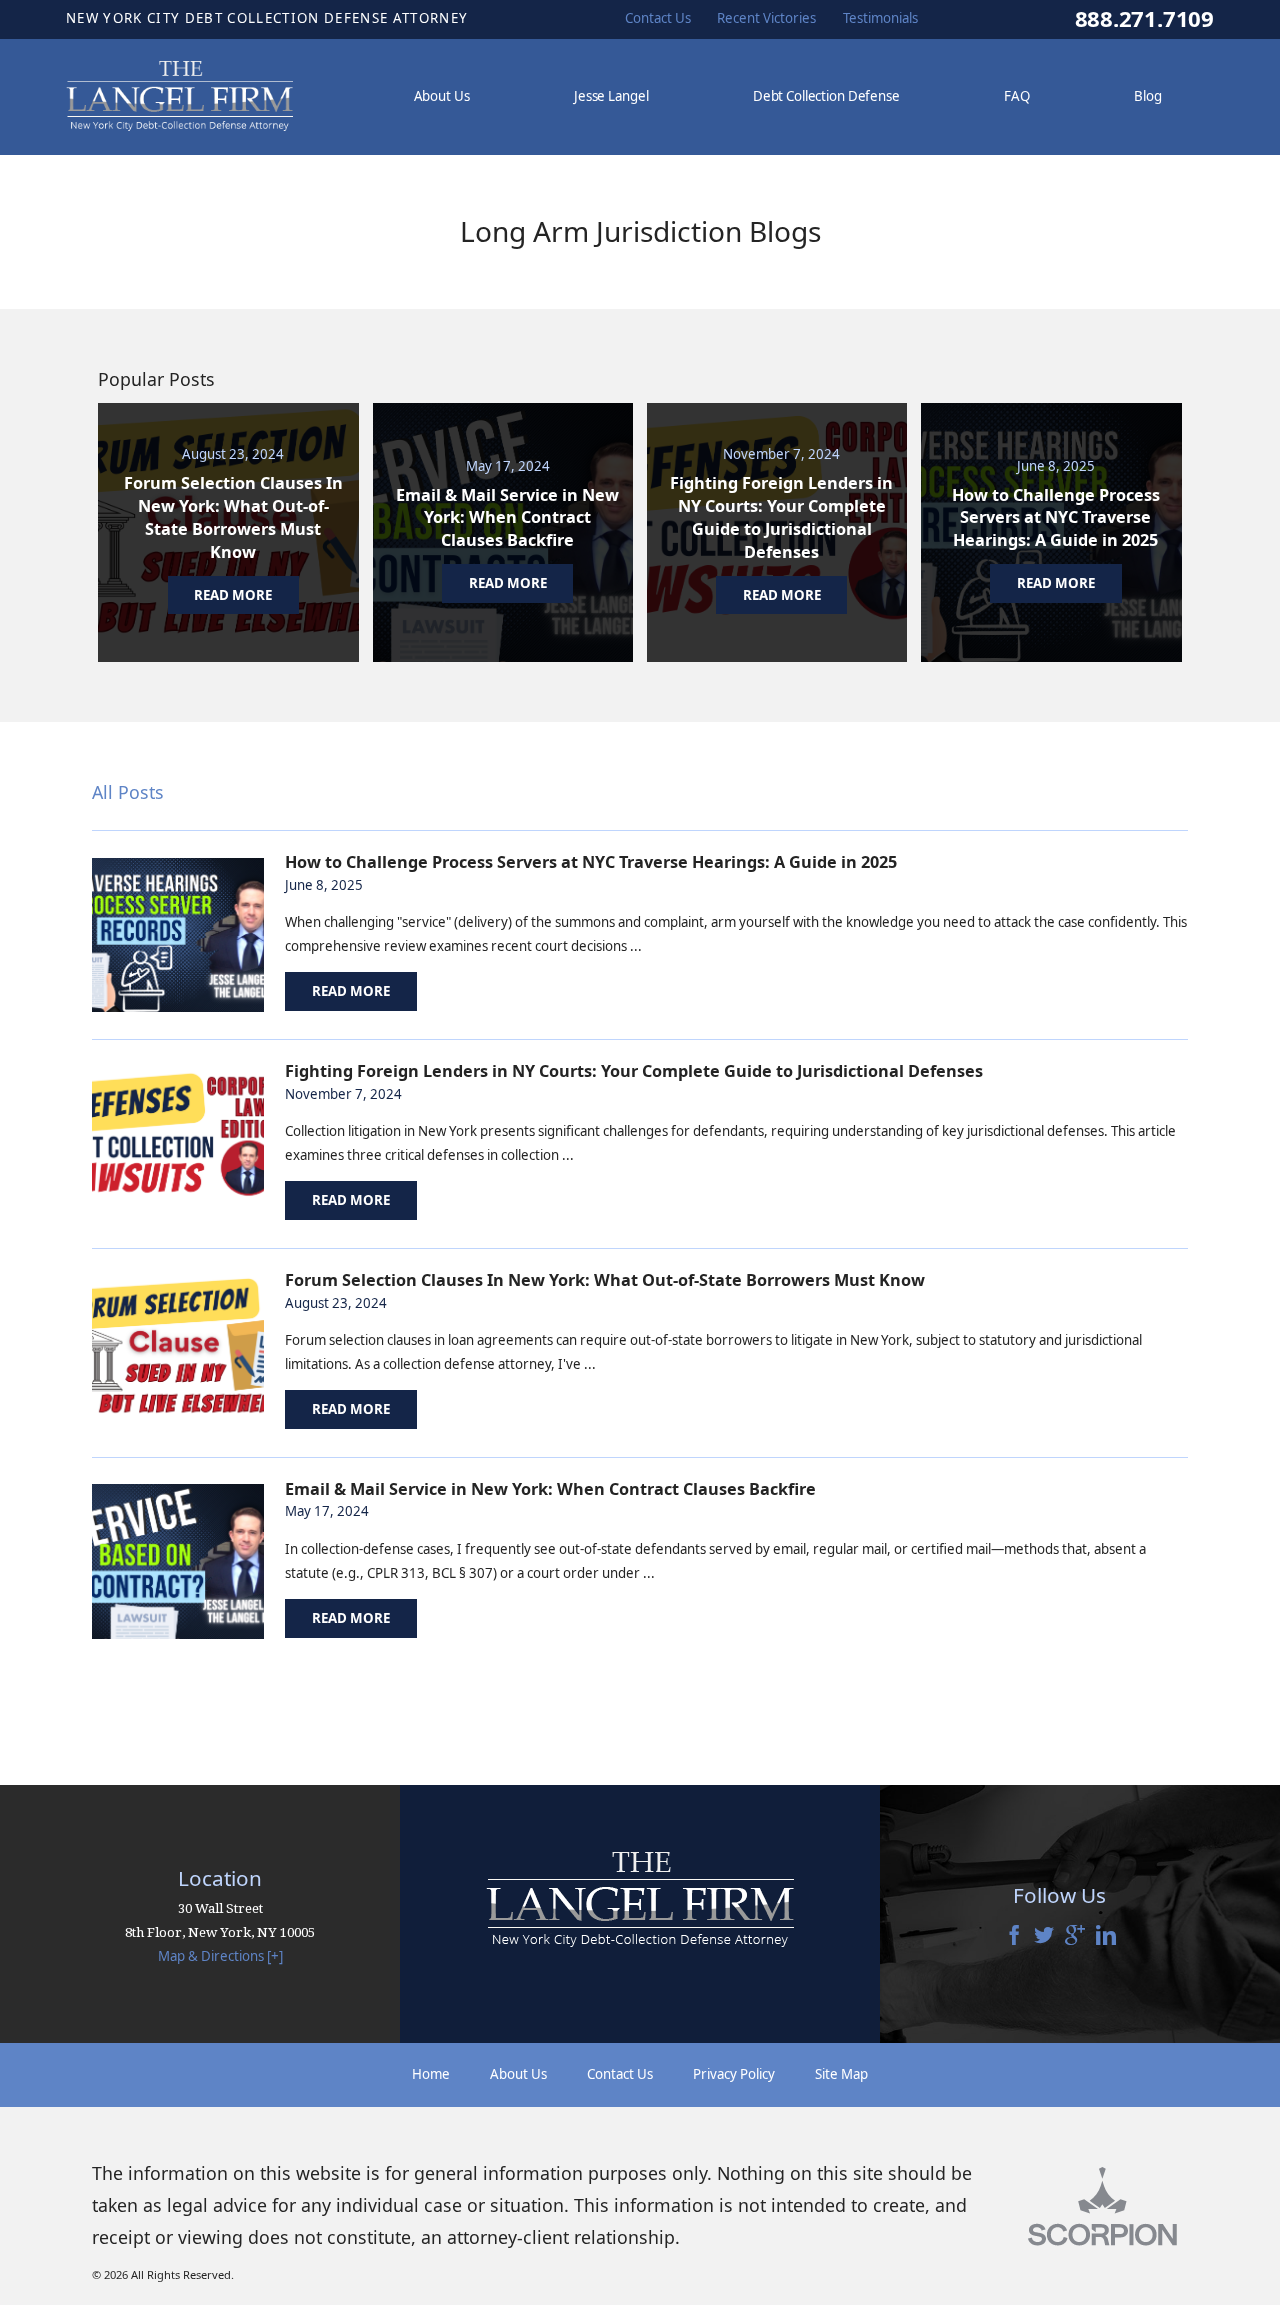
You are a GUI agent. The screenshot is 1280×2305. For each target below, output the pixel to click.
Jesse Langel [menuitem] (611, 96)
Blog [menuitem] (1147, 96)
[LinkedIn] (1106, 1936)
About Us (518, 2074)
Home (431, 2074)
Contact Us (620, 2074)
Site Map (841, 2074)
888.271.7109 (1144, 19)
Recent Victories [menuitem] (766, 18)
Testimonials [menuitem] (880, 18)
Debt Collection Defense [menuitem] (826, 96)
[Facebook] (1014, 1936)
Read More (351, 991)
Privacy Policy (734, 2074)
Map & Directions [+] (220, 1956)
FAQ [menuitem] (1017, 96)
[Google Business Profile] (1075, 1936)
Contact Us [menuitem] (658, 18)
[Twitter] (1044, 1936)
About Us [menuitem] (442, 96)
